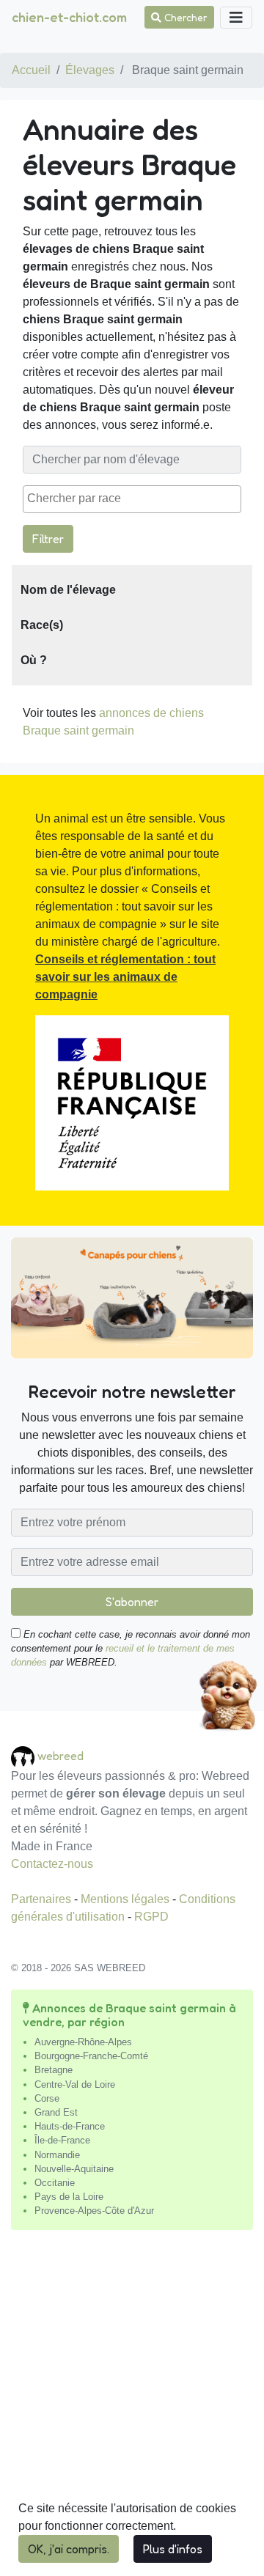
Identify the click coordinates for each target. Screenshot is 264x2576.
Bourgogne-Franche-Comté (91, 2056)
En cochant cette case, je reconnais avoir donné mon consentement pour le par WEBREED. (131, 1648)
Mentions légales (126, 1899)
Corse (47, 2098)
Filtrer (48, 539)
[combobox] (132, 499)
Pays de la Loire (69, 2197)
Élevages (90, 70)
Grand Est (56, 2112)
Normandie (57, 2155)
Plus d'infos (173, 2549)
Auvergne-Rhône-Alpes (83, 2042)
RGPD (151, 1917)
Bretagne (54, 2070)
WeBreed (60, 1755)
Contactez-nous (52, 1864)
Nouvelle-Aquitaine (74, 2169)
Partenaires (43, 1899)
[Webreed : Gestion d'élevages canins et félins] (24, 1755)
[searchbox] (132, 498)
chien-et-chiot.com (69, 17)
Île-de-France (62, 2140)
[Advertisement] (132, 2409)
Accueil (31, 70)
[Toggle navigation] (236, 18)
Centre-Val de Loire (75, 2084)
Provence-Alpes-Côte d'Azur (94, 2211)
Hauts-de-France (70, 2126)
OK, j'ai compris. (69, 2549)
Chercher (184, 17)
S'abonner (132, 1602)
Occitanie (55, 2183)
